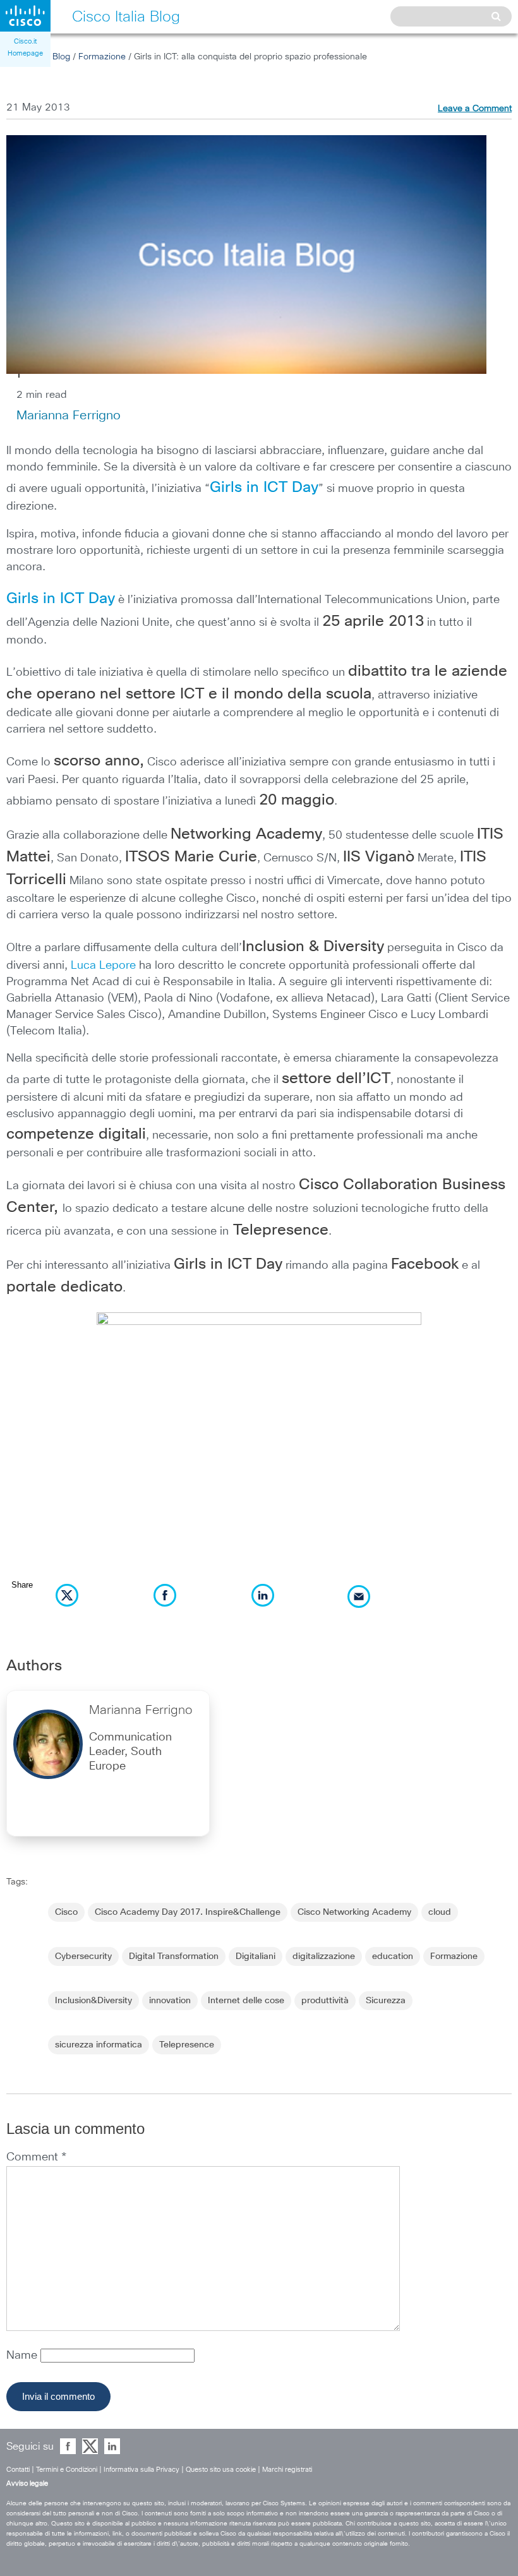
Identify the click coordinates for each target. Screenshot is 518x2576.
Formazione (102, 57)
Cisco (66, 1912)
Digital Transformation (174, 1956)
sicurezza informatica (99, 2045)
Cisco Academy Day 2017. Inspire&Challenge (188, 1912)
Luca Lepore (103, 966)
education (393, 1956)
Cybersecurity (83, 1956)
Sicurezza (386, 2001)
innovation (170, 2001)
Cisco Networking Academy (354, 1912)
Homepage (25, 53)
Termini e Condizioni (67, 2470)
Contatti (18, 2470)
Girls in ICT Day (264, 488)
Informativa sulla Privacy (142, 2470)
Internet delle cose (246, 2001)
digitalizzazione (324, 1956)
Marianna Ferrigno (69, 416)
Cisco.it (25, 41)
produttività (325, 2001)
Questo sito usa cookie (221, 2470)
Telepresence (187, 2045)
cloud (440, 1912)
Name (23, 2356)
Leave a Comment (475, 109)
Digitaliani (256, 1956)
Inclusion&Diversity (93, 2001)
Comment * (36, 2157)
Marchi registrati (287, 2470)
